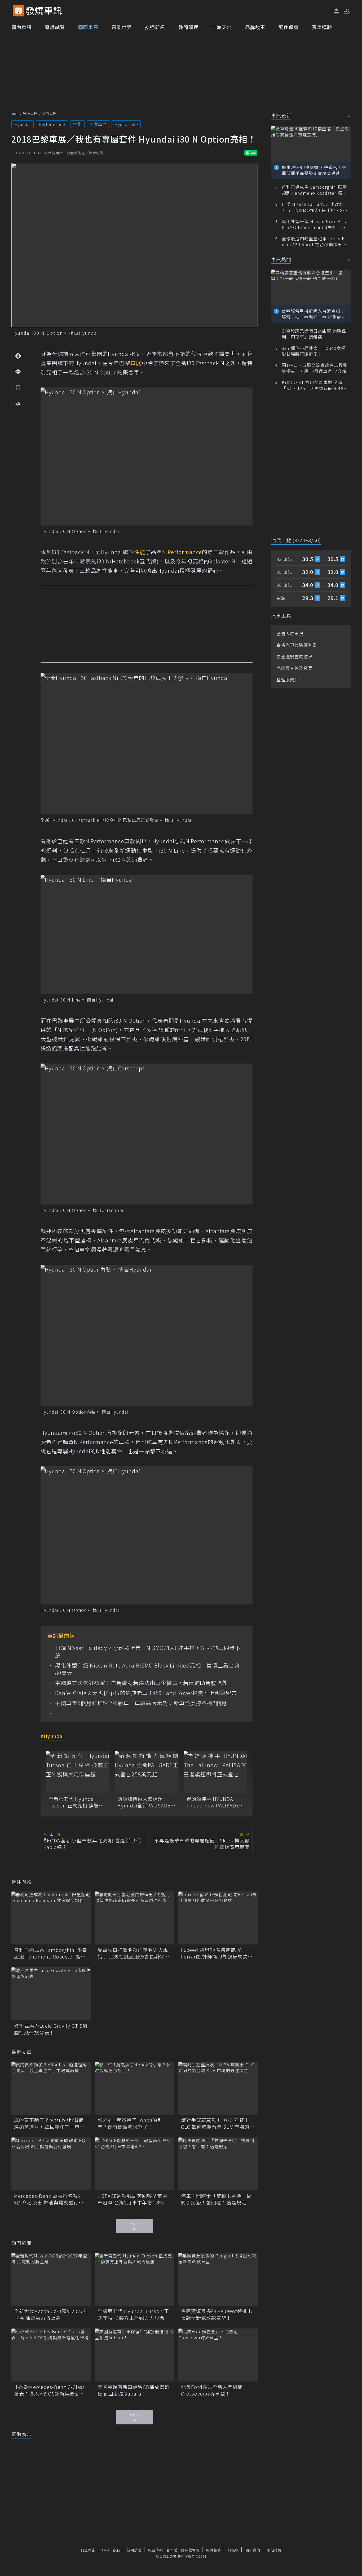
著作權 (172, 2550)
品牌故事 (255, 27)
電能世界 (122, 27)
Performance (52, 124)
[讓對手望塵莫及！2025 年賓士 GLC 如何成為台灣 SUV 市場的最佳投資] (218, 2088)
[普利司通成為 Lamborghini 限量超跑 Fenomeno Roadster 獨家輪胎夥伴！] (51, 1918)
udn (15, 113)
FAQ (106, 2550)
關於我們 (253, 2550)
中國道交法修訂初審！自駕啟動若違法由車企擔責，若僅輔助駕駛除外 (141, 1683)
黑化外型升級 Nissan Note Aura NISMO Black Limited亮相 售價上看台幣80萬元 (147, 1669)
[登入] (337, 11)
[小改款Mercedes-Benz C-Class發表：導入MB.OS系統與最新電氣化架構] (51, 2355)
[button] (347, 11)
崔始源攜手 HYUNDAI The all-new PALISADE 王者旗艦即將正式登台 (213, 1802)
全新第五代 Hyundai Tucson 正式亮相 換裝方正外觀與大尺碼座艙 (76, 1802)
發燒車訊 (30, 113)
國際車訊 (88, 27)
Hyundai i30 (126, 124)
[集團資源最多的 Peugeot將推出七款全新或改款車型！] (218, 2279)
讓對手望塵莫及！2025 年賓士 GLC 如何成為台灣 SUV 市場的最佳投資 (218, 2123)
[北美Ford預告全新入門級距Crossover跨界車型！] (218, 2355)
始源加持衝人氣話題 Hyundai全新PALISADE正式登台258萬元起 (146, 1802)
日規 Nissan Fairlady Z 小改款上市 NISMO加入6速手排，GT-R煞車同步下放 (148, 1652)
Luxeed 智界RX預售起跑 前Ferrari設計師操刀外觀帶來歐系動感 (217, 1953)
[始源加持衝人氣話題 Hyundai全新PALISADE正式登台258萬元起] (147, 1772)
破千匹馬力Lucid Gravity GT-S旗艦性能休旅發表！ (51, 2029)
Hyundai (23, 124)
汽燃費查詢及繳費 (294, 668)
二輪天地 (222, 27)
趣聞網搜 (188, 27)
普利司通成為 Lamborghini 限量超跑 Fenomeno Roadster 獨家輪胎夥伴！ (51, 1953)
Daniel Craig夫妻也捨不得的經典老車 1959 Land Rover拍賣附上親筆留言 (146, 1693)
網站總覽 (274, 2550)
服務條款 (156, 2550)
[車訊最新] (348, 116)
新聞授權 (134, 2550)
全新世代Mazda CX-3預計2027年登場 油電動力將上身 (51, 2314)
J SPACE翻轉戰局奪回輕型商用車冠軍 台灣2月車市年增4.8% (132, 2199)
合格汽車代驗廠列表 (297, 645)
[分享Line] (18, 372)
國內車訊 (21, 27)
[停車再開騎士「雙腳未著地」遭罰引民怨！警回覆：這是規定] (218, 2164)
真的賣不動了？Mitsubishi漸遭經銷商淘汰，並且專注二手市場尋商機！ (49, 2123)
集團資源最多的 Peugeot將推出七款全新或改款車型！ (217, 2314)
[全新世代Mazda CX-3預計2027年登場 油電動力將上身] (51, 2279)
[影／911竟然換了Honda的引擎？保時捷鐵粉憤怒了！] (135, 2088)
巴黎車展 (98, 124)
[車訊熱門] (348, 260)
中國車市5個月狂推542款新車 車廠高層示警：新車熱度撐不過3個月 (141, 1703)
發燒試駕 (55, 27)
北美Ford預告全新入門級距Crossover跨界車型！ (212, 2390)
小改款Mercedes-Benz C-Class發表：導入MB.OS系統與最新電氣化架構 (50, 2390)
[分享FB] (18, 356)
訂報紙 (233, 2550)
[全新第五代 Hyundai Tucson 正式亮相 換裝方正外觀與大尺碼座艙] (78, 1772)
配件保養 (289, 27)
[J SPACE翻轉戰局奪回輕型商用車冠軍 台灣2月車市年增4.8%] (135, 2164)
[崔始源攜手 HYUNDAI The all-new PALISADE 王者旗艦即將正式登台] (215, 1772)
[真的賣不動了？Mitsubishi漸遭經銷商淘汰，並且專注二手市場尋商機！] (51, 2088)
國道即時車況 (290, 633)
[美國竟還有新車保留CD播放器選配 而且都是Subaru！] (135, 2355)
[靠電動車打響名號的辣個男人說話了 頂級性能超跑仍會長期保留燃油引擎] (135, 1918)
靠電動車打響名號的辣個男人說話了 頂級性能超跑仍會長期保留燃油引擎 (133, 1953)
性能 (77, 124)
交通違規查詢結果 (294, 656)
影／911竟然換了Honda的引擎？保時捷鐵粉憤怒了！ (130, 2123)
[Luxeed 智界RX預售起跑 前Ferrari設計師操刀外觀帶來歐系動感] (218, 1918)
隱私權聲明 (190, 2550)
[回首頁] (44, 11)
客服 (116, 2550)
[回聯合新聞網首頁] (18, 11)
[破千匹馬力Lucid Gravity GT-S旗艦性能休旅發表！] (51, 1994)
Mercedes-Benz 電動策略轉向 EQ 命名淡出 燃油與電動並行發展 (49, 2199)
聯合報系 (214, 2550)
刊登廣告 (88, 2550)
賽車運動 (322, 27)
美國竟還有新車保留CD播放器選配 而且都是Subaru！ (134, 2390)
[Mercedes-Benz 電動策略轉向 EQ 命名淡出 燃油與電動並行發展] (51, 2164)
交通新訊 (155, 27)
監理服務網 (288, 680)
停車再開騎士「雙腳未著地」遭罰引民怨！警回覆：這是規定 (216, 2199)
